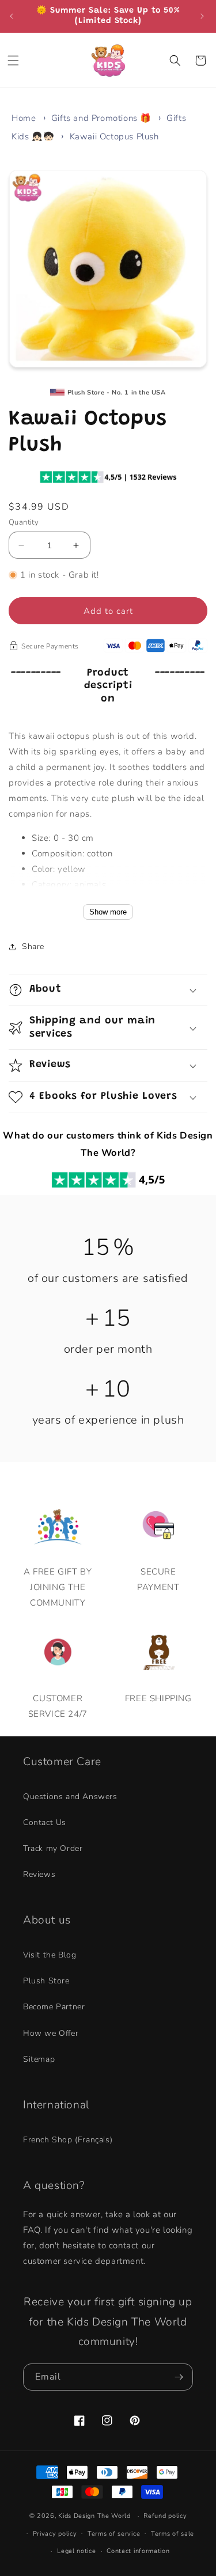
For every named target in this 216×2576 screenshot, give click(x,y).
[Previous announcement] (13, 16)
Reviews (39, 1874)
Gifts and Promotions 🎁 (101, 118)
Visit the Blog (50, 1955)
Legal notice (76, 2551)
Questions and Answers (70, 1797)
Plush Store (46, 1981)
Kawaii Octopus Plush (114, 136)
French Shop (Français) (68, 2140)
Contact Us (45, 1822)
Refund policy (165, 2516)
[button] (14, 60)
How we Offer (51, 2033)
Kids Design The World (94, 2516)
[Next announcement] (203, 16)
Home (24, 118)
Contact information (138, 2551)
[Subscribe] (180, 2377)
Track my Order (53, 1848)
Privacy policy (55, 2534)
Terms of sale (173, 2534)
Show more (108, 912)
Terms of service (114, 2534)
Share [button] (33, 946)
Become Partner (54, 2007)
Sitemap (39, 2059)
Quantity (24, 522)
